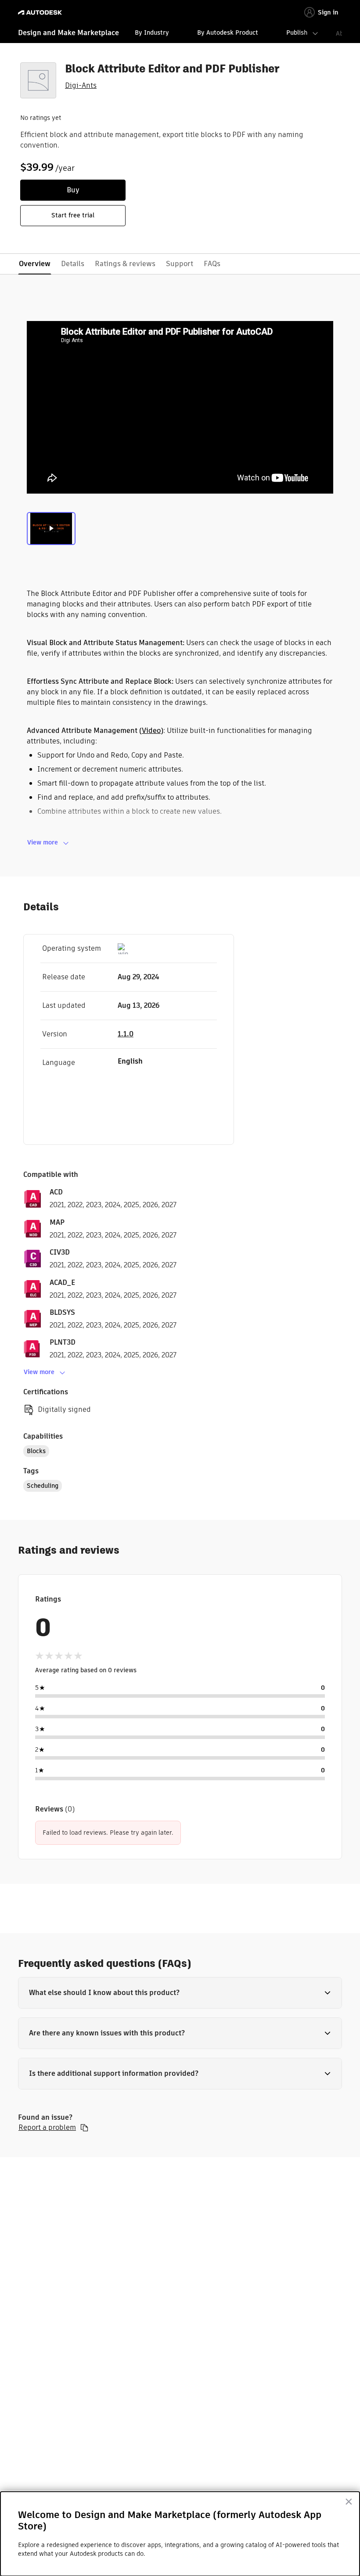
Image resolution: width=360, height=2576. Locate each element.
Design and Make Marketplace (68, 33)
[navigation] (180, 34)
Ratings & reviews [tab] (125, 264)
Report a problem (47, 2128)
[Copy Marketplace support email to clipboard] (84, 2128)
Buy (73, 190)
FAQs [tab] (212, 264)
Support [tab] (180, 264)
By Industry (152, 32)
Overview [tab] (35, 264)
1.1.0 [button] (126, 1034)
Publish (297, 32)
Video (151, 731)
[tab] (51, 530)
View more (43, 842)
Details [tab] (73, 264)
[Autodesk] (41, 13)
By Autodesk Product (228, 32)
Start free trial (73, 215)
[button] (180, 1993)
